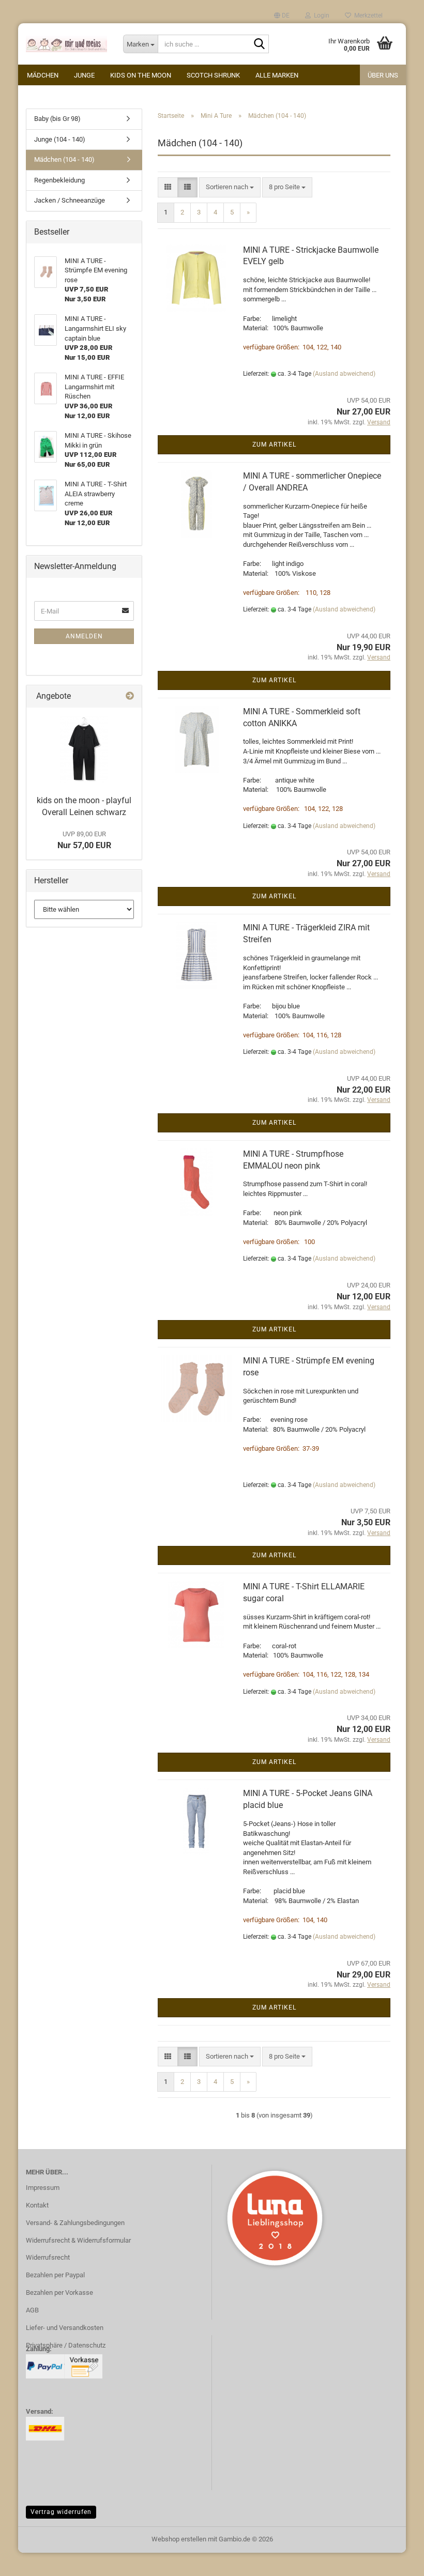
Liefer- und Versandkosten (65, 2328)
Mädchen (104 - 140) (64, 159)
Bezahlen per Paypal (55, 2275)
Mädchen (43, 75)
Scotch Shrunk (213, 75)
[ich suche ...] (259, 44)
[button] (282, 16)
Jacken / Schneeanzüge (70, 200)
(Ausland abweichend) (344, 374)
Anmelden (84, 636)
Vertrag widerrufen (61, 2512)
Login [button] (320, 16)
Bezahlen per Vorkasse (59, 2293)
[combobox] (230, 187)
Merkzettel (367, 16)
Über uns (383, 75)
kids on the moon (141, 75)
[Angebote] (130, 696)
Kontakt (37, 2205)
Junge (84, 75)
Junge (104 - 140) (60, 139)
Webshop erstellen (179, 2539)
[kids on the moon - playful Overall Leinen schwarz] (84, 749)
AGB (32, 2310)
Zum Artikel (274, 444)
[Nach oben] (396, 2560)
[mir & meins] (67, 44)
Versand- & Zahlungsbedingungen (75, 2223)
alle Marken (277, 75)
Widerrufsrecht (48, 2257)
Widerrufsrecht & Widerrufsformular (78, 2240)
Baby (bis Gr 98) (57, 119)
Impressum (43, 2188)
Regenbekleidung (59, 180)
